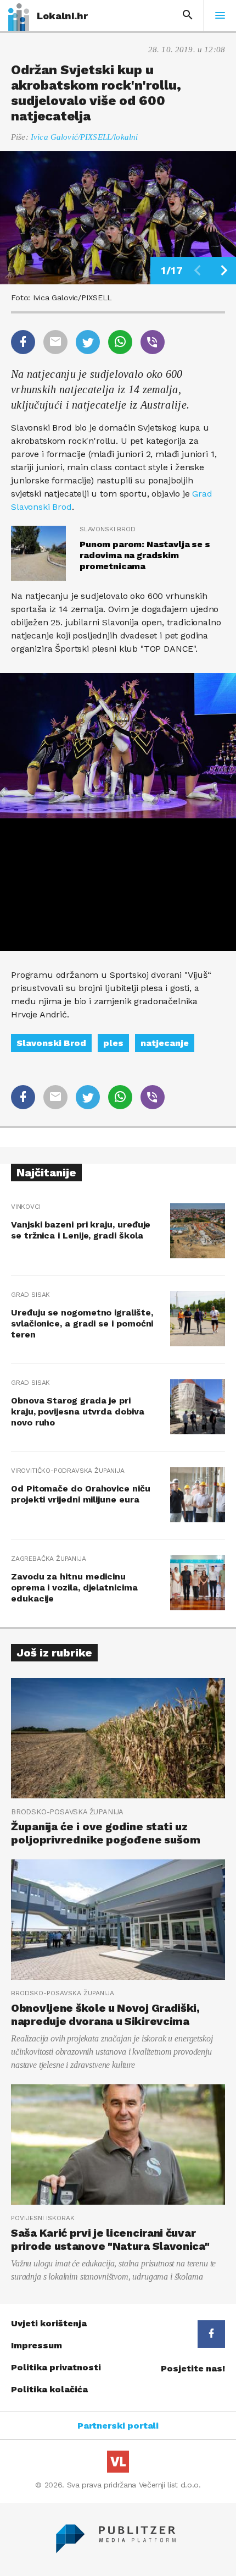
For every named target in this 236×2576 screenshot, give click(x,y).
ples (113, 1043)
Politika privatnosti (56, 2367)
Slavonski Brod (51, 1043)
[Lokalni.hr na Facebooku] (211, 2334)
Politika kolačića (49, 2389)
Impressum (36, 2345)
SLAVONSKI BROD (107, 529)
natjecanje (165, 1043)
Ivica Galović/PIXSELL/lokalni (84, 137)
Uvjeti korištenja (49, 2323)
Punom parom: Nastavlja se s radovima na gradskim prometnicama (145, 555)
